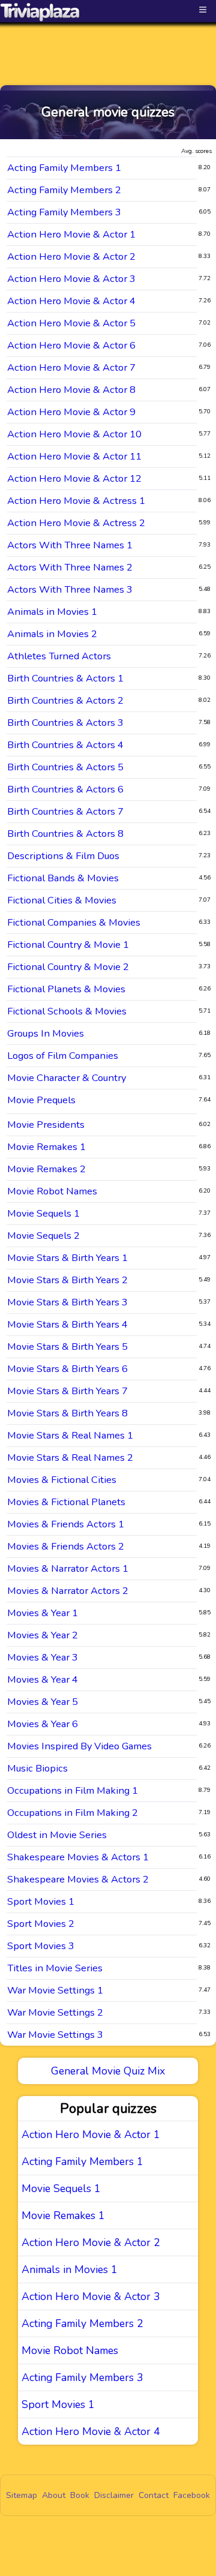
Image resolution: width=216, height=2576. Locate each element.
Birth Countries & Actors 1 (65, 678)
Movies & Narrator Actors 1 (68, 1568)
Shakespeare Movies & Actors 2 (78, 1879)
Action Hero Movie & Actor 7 (71, 367)
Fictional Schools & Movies (67, 1011)
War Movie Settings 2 (55, 2012)
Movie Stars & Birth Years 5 (67, 1346)
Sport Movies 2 (41, 1924)
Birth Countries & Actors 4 (65, 745)
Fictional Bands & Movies (63, 878)
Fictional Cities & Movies (62, 900)
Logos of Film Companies (63, 1056)
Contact (154, 2495)
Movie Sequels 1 (43, 1213)
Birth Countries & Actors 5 (65, 767)
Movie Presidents (46, 1125)
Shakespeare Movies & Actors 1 (78, 1857)
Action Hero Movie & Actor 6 (71, 345)
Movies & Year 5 (43, 1702)
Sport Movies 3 (41, 1946)
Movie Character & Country (67, 1078)
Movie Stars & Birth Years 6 (67, 1369)
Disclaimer (114, 2495)
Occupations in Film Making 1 (73, 1790)
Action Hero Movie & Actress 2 (76, 523)
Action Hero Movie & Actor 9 (71, 412)
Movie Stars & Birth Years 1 (67, 1258)
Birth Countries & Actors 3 (65, 723)
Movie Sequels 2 (43, 1236)
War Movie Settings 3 (55, 2035)
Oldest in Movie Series (57, 1835)
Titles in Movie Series (55, 1968)
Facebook (192, 2495)
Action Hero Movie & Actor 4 (71, 301)
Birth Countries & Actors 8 (65, 834)
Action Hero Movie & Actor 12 (74, 478)
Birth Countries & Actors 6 (65, 789)
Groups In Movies (46, 1033)
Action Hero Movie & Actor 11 (74, 456)
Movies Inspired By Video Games (79, 1746)
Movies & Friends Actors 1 (66, 1524)
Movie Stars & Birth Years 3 (67, 1302)
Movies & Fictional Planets (66, 1502)
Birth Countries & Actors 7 (65, 811)
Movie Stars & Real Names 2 (70, 1457)
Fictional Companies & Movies (74, 922)
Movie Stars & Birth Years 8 (67, 1413)
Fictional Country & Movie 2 (68, 967)
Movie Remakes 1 (46, 1147)
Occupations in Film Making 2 (73, 1813)
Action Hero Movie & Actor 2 (71, 256)
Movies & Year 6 (43, 1724)
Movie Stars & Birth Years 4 (67, 1324)
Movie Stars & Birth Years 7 (67, 1391)
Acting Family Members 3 (64, 212)
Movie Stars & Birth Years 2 (67, 1280)
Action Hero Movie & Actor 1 (71, 234)
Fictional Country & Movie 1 (68, 945)
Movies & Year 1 (43, 1613)
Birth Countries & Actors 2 (65, 700)
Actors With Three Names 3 (70, 589)
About (54, 2495)
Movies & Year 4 (43, 1679)
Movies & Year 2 (43, 1635)
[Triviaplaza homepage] (40, 12)
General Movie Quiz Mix (108, 2071)
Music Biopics (37, 1768)
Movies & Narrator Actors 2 (68, 1591)
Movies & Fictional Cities (62, 1480)
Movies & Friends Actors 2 (66, 1546)
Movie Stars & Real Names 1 (70, 1435)
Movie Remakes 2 (46, 1169)
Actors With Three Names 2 (70, 567)
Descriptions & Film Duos (63, 856)
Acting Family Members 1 (64, 168)
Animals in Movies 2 (52, 634)
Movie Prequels (41, 1100)
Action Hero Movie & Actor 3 (71, 279)
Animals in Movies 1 (52, 612)
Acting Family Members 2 (64, 190)
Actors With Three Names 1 (70, 545)
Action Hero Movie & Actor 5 (71, 323)
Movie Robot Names (52, 1191)
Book (80, 2495)
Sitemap (22, 2495)
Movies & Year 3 (43, 1657)
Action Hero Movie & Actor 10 (74, 434)
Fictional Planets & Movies (66, 989)
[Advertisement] (108, 43)
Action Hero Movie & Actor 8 (71, 390)
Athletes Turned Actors (59, 656)
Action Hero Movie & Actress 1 (76, 501)
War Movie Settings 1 (55, 1990)
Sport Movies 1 (41, 1901)
